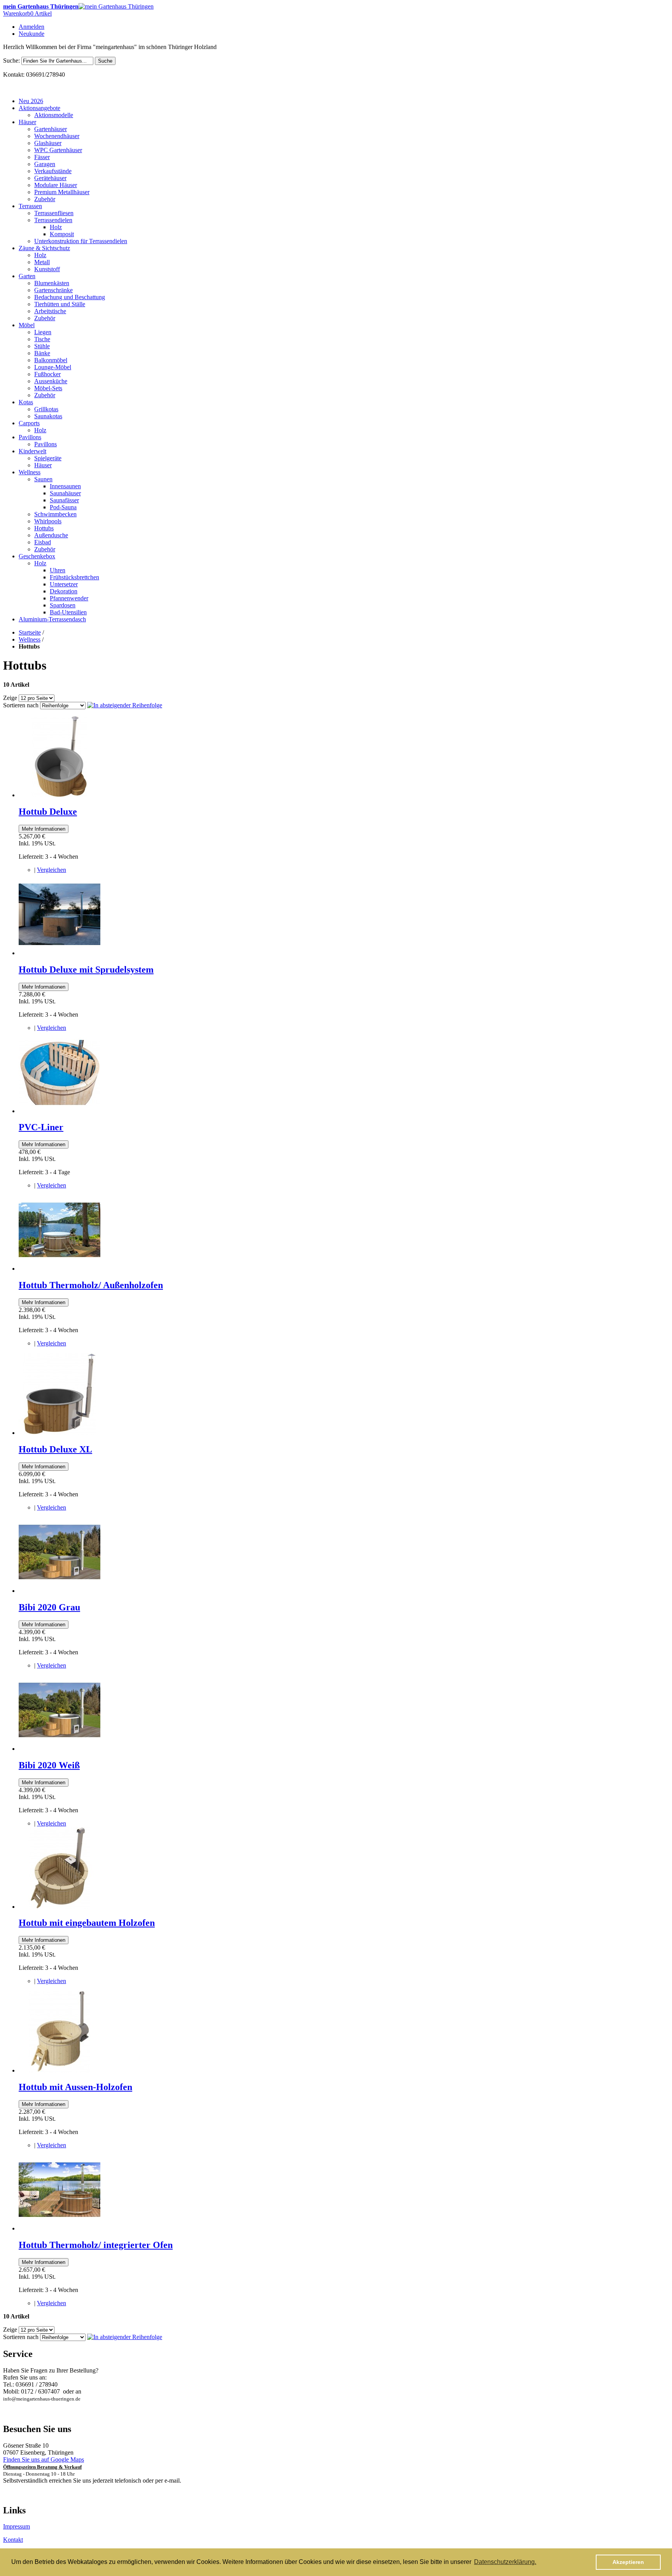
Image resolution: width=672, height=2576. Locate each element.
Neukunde (31, 34)
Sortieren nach (21, 705)
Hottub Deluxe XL (55, 1449)
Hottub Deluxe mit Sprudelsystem (86, 970)
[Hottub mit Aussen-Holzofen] (59, 2070)
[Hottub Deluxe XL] (59, 1433)
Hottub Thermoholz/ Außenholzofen (91, 1285)
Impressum (17, 2526)
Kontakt (13, 2540)
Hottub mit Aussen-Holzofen (75, 2087)
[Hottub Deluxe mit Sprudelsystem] (59, 953)
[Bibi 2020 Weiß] (59, 1749)
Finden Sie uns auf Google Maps (44, 2459)
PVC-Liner (41, 1127)
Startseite (30, 632)
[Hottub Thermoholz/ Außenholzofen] (59, 1269)
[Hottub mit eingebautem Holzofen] (59, 1907)
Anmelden (31, 27)
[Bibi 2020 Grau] (59, 1591)
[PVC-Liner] (59, 1111)
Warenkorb (27, 13)
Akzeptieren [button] (628, 2562)
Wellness (30, 639)
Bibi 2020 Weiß (49, 1765)
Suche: (11, 60)
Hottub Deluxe (48, 812)
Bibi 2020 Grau (49, 1607)
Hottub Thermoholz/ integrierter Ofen (96, 2245)
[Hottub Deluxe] (59, 795)
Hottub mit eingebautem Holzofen (87, 1923)
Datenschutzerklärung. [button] (505, 2562)
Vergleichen (52, 870)
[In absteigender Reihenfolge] (125, 705)
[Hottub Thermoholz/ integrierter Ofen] (59, 2228)
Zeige (10, 698)
